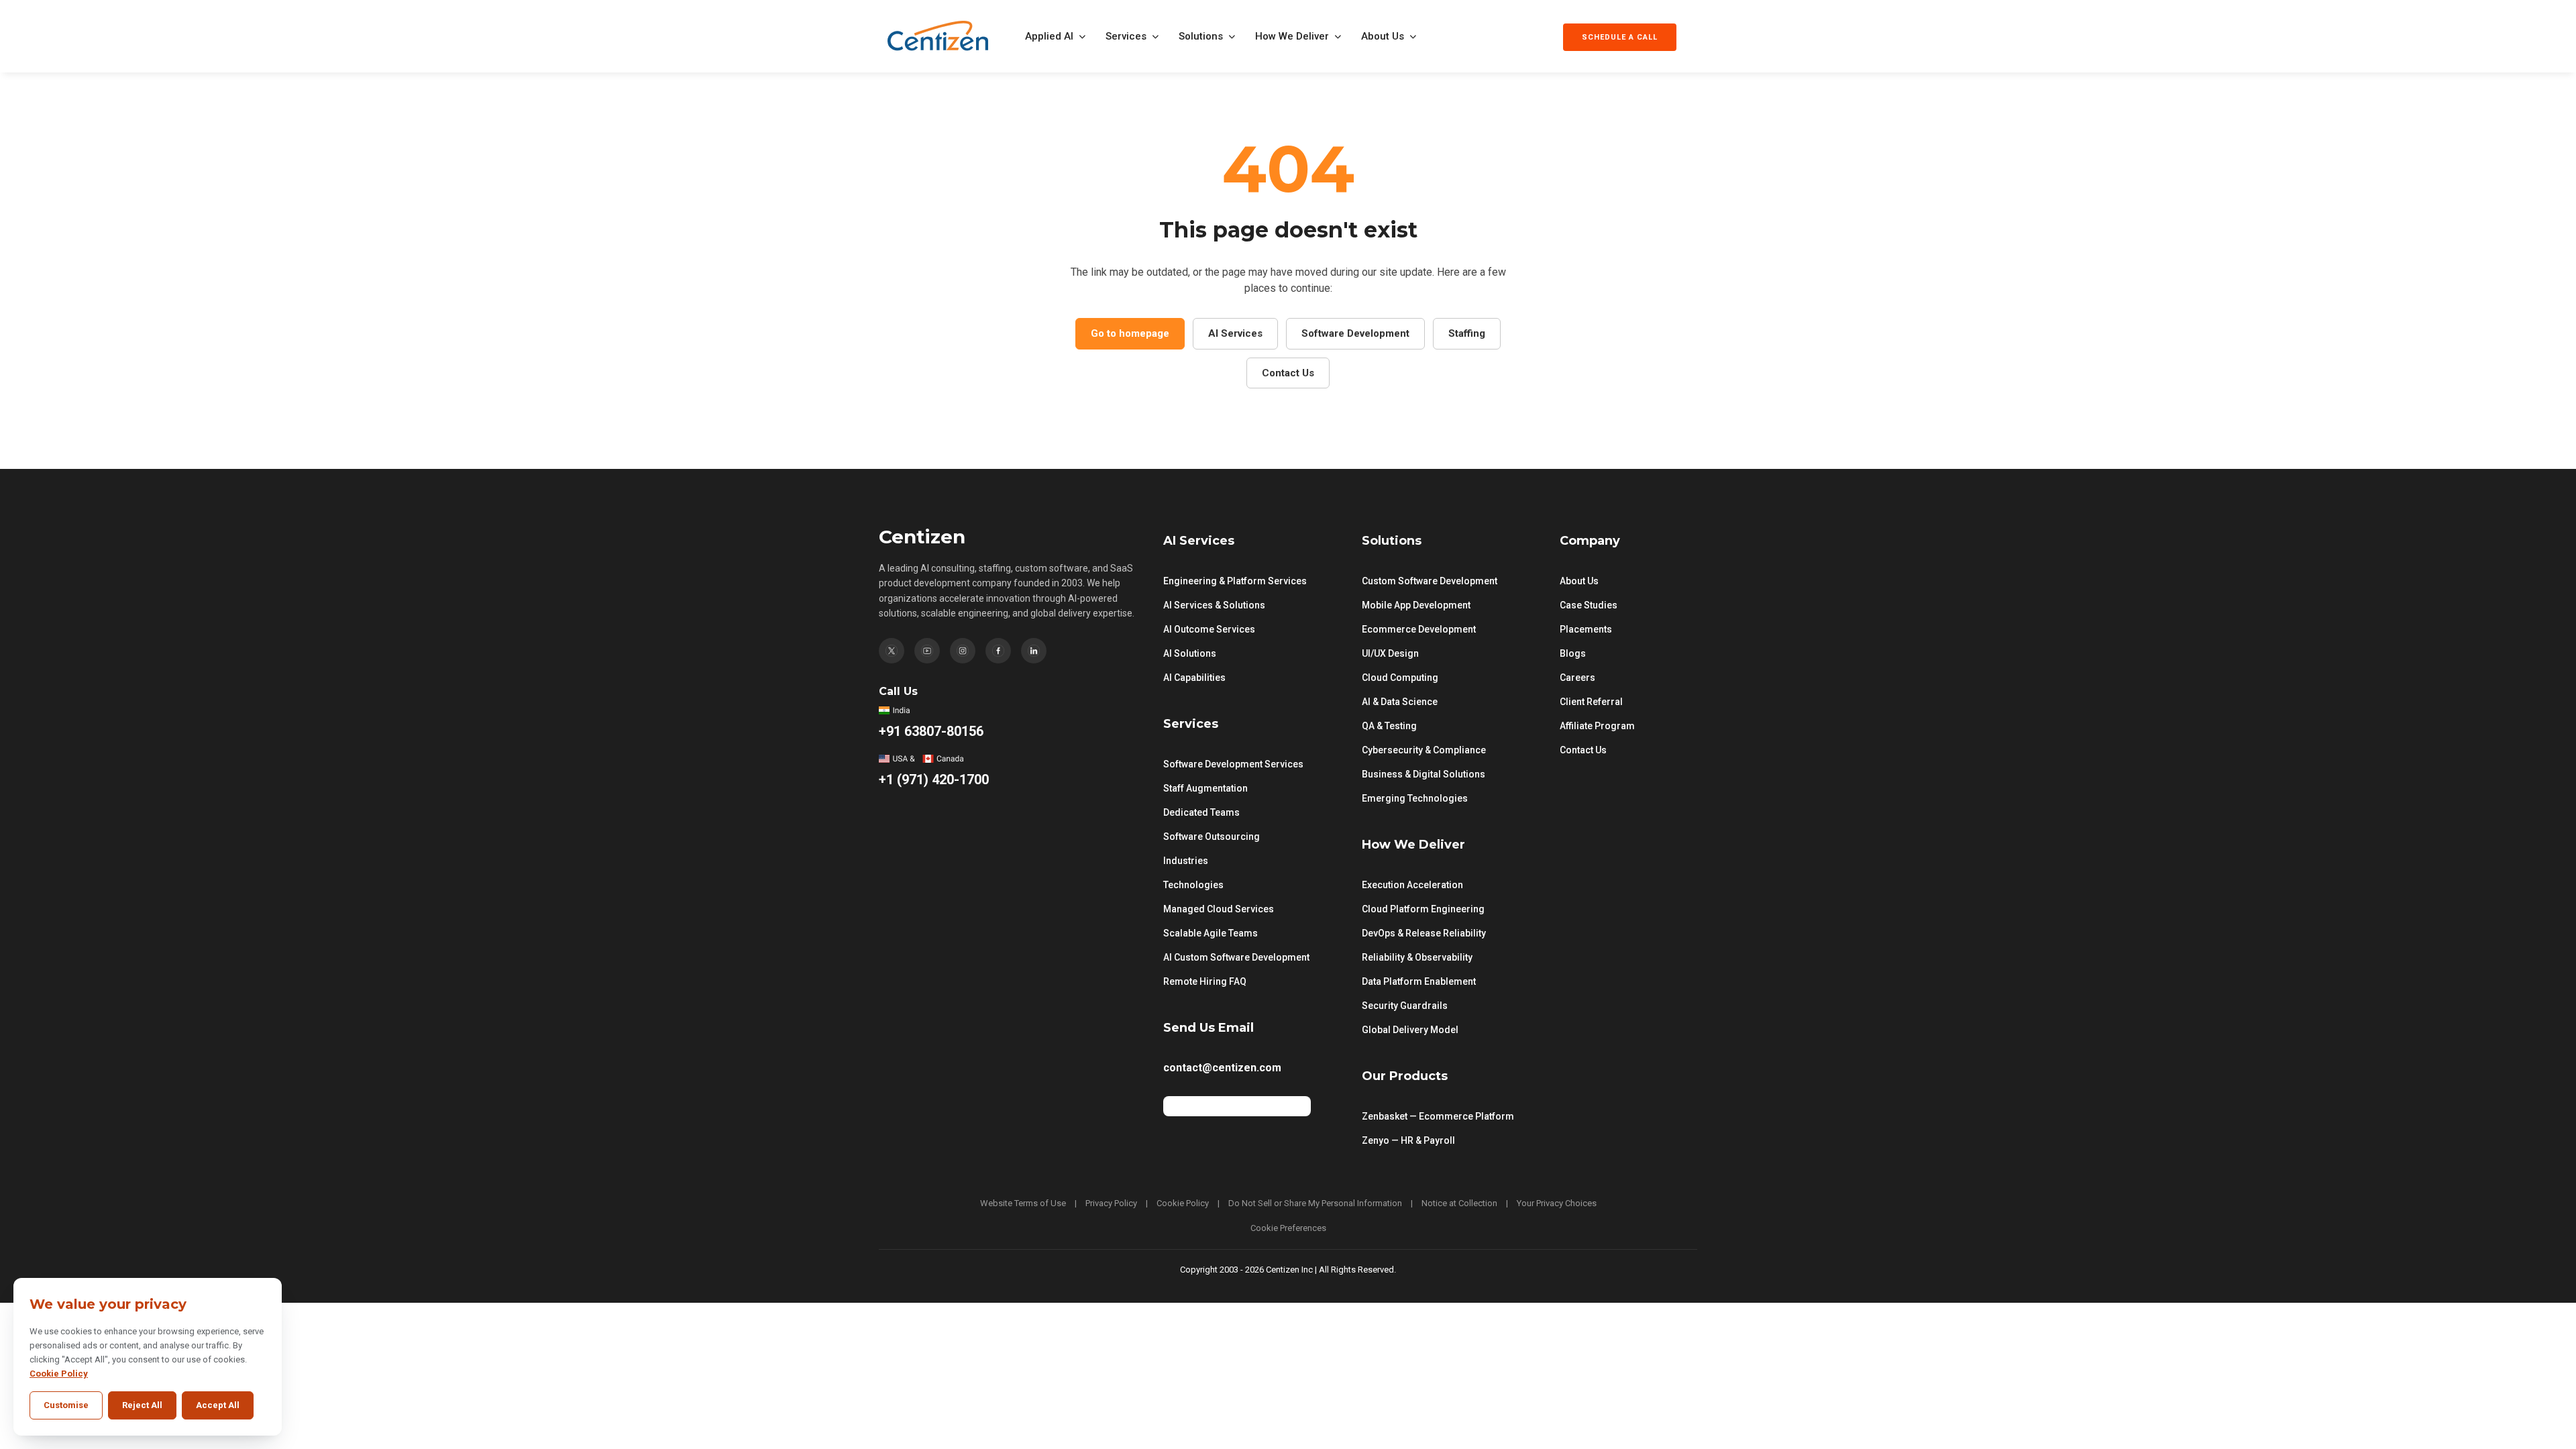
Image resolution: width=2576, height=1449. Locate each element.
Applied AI (1049, 36)
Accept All (218, 1405)
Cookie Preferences (1288, 1228)
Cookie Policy (1183, 1203)
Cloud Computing (1400, 678)
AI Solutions (1190, 653)
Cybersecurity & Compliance (1424, 750)
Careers (1577, 678)
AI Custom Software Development (1236, 957)
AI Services (1235, 333)
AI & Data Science (1400, 702)
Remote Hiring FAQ (1205, 981)
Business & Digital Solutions (1424, 774)
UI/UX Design (1390, 653)
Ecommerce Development (1419, 629)
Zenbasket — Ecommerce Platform (1438, 1116)
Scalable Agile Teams (1211, 933)
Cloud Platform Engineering (1423, 909)
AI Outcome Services (1209, 629)
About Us (1383, 36)
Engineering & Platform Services (1235, 581)
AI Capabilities (1194, 678)
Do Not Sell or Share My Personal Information (1315, 1203)
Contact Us (1288, 373)
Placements (1586, 629)
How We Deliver (1292, 36)
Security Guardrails (1405, 1006)
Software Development (1355, 333)
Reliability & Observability (1417, 957)
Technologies (1193, 885)
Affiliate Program (1597, 726)
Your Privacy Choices (1557, 1203)
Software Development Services (1233, 764)
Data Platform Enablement (1419, 981)
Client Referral (1591, 702)
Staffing (1467, 333)
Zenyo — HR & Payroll (1408, 1140)
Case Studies (1589, 605)
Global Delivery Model (1410, 1030)
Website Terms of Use (1023, 1203)
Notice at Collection (1459, 1203)
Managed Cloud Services (1219, 909)
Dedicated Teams (1201, 812)
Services (1126, 36)
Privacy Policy (1111, 1203)
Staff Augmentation (1205, 788)
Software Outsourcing (1212, 837)
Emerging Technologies (1415, 798)
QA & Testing (1389, 726)
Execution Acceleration (1412, 885)
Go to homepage (1130, 333)
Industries (1186, 861)
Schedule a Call (1620, 37)
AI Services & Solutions (1214, 605)
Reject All (142, 1405)
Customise (66, 1405)
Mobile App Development (1416, 605)
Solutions (1201, 36)
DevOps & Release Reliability (1424, 933)
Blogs (1573, 653)
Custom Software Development (1430, 581)
